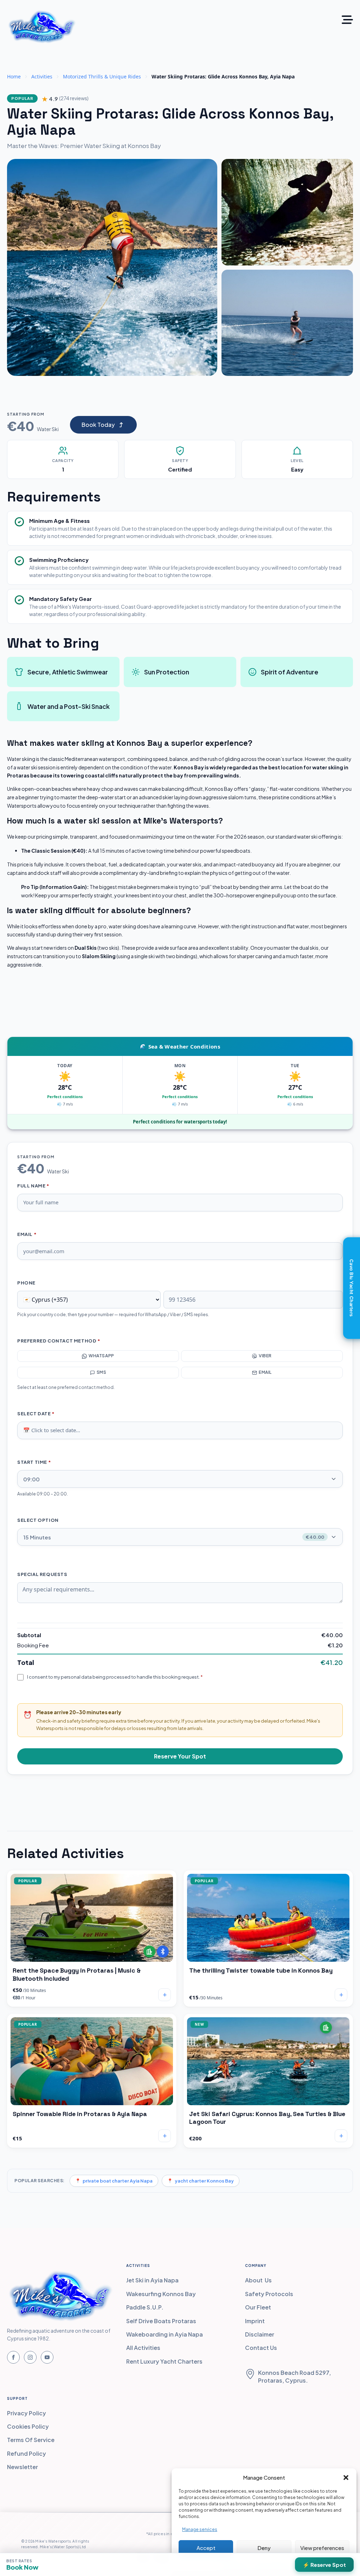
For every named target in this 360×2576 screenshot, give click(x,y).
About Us (258, 2280)
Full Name (33, 1186)
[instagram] (30, 2357)
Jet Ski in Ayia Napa (152, 2280)
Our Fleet (258, 2307)
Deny (264, 2548)
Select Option (38, 1520)
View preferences (322, 2548)
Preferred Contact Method (59, 1341)
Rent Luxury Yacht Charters (164, 2361)
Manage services (200, 2529)
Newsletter (22, 2467)
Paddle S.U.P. (145, 2307)
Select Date (36, 1414)
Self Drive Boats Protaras (161, 2321)
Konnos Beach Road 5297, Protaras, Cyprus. (294, 2376)
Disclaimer (260, 2334)
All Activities (143, 2348)
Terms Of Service (31, 2440)
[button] (346, 2478)
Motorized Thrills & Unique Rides (102, 76)
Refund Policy (27, 2453)
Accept (206, 2548)
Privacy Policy (27, 2413)
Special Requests (42, 1574)
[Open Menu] (347, 20)
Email (27, 1234)
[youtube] (47, 2357)
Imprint (255, 2321)
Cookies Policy (28, 2426)
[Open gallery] (112, 267)
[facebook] (13, 2357)
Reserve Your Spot (180, 1756)
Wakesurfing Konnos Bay (161, 2294)
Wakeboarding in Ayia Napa (165, 2334)
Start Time (34, 1462)
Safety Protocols (269, 2294)
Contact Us (261, 2348)
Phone (26, 1283)
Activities (42, 76)
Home (14, 76)
